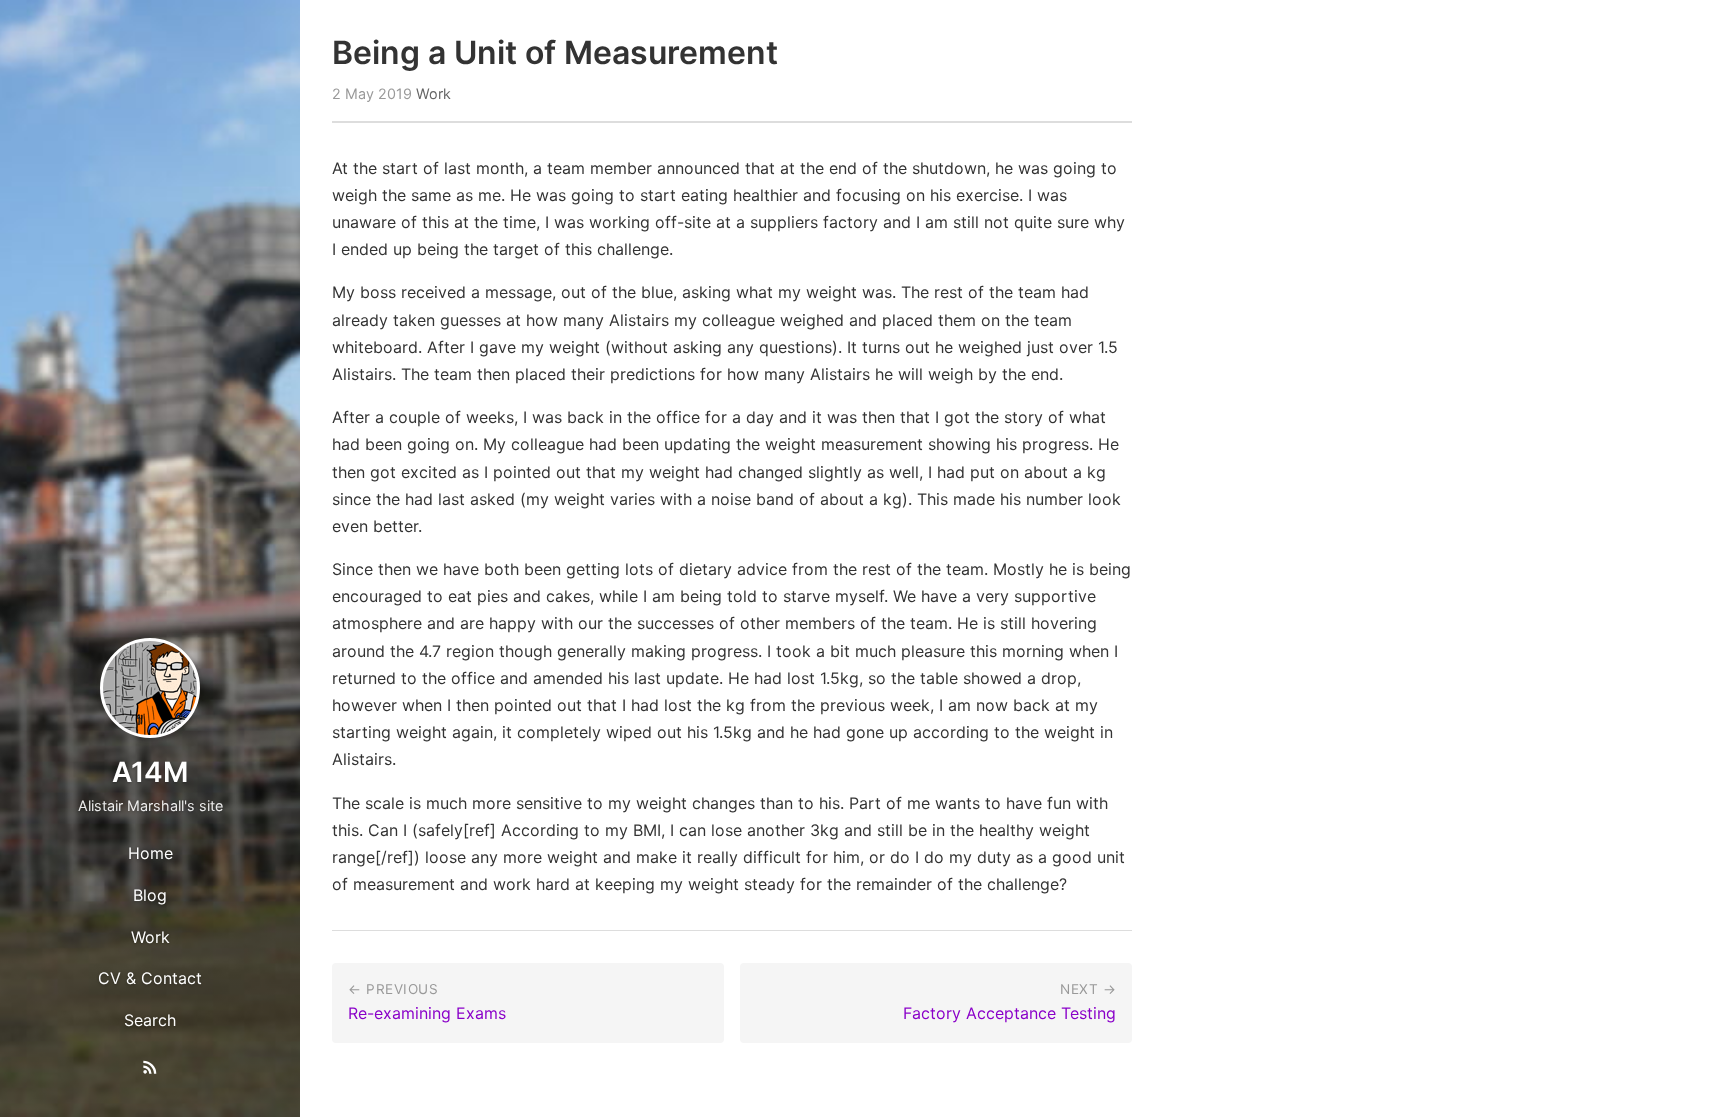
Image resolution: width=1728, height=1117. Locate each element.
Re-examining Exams (427, 1013)
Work (150, 937)
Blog (150, 895)
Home (150, 853)
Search (150, 1020)
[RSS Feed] (150, 1071)
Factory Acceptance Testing (1009, 1013)
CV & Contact (150, 978)
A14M (150, 772)
